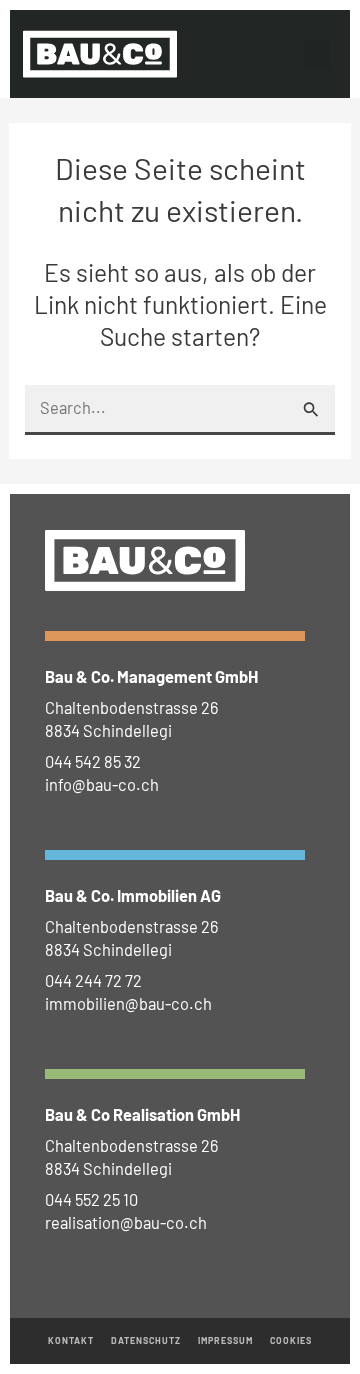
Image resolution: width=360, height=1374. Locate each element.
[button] (317, 54)
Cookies (291, 1340)
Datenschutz (146, 1340)
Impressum (226, 1340)
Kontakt (71, 1340)
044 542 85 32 (93, 761)
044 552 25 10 (91, 1199)
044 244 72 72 (93, 980)
